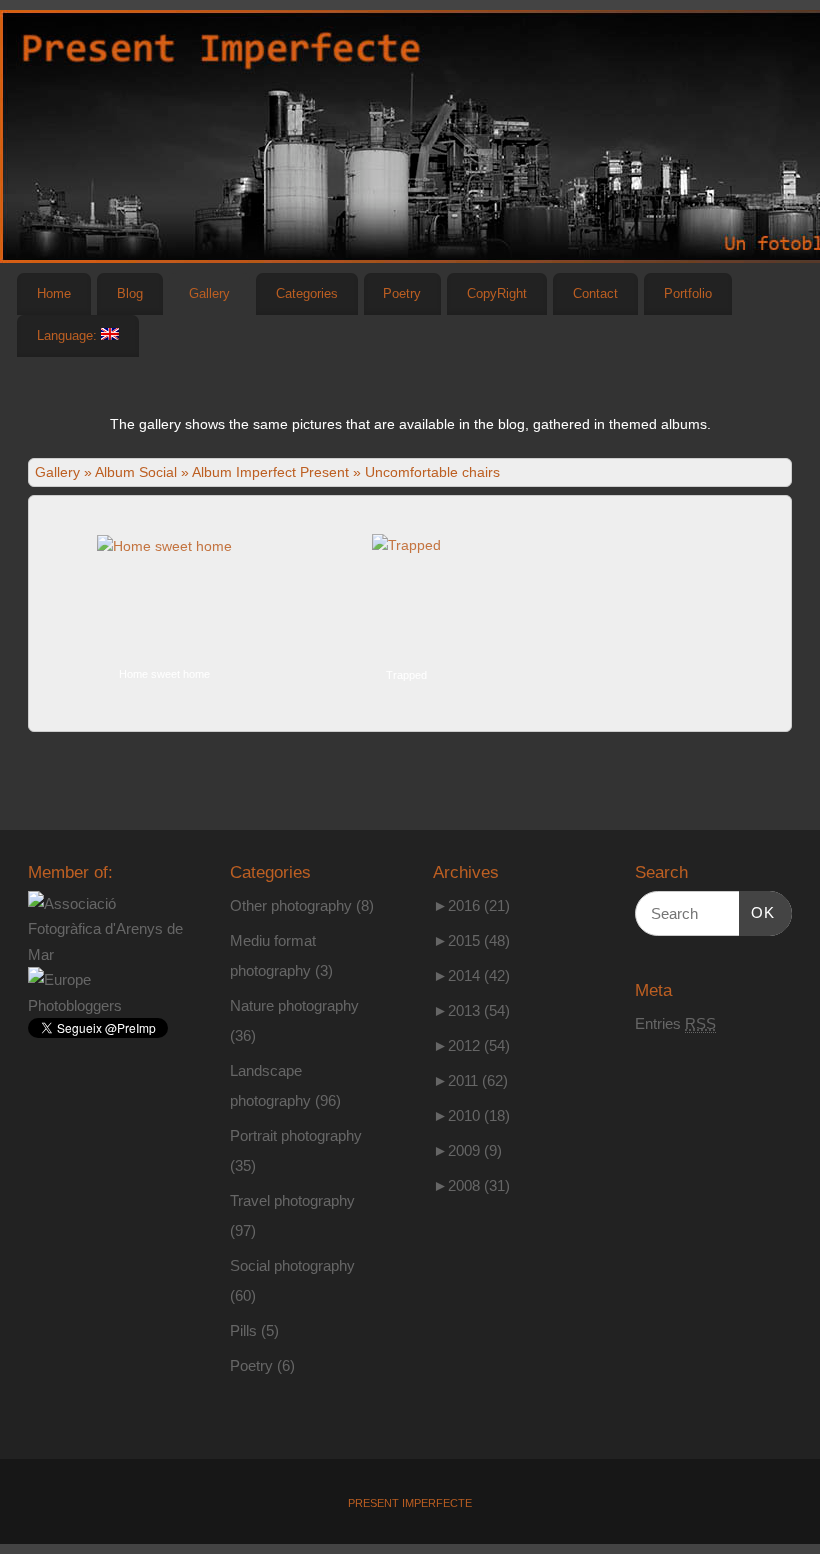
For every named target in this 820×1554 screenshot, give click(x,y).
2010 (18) (471, 1115)
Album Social (136, 472)
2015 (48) (471, 940)
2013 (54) (471, 1010)
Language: (69, 335)
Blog (130, 293)
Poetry (402, 293)
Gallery (209, 293)
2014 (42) (471, 975)
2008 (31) (471, 1185)
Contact (595, 293)
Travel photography (292, 1200)
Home (54, 293)
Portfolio (688, 293)
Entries (675, 1023)
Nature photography (294, 1005)
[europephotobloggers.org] (106, 1005)
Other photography (291, 905)
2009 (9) (467, 1150)
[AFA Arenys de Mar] (106, 954)
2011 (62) (470, 1080)
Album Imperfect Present (270, 472)
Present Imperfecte (410, 1503)
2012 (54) (471, 1045)
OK (757, 912)
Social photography (292, 1265)
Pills (243, 1330)
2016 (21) (471, 905)
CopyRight (497, 293)
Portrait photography (296, 1135)
